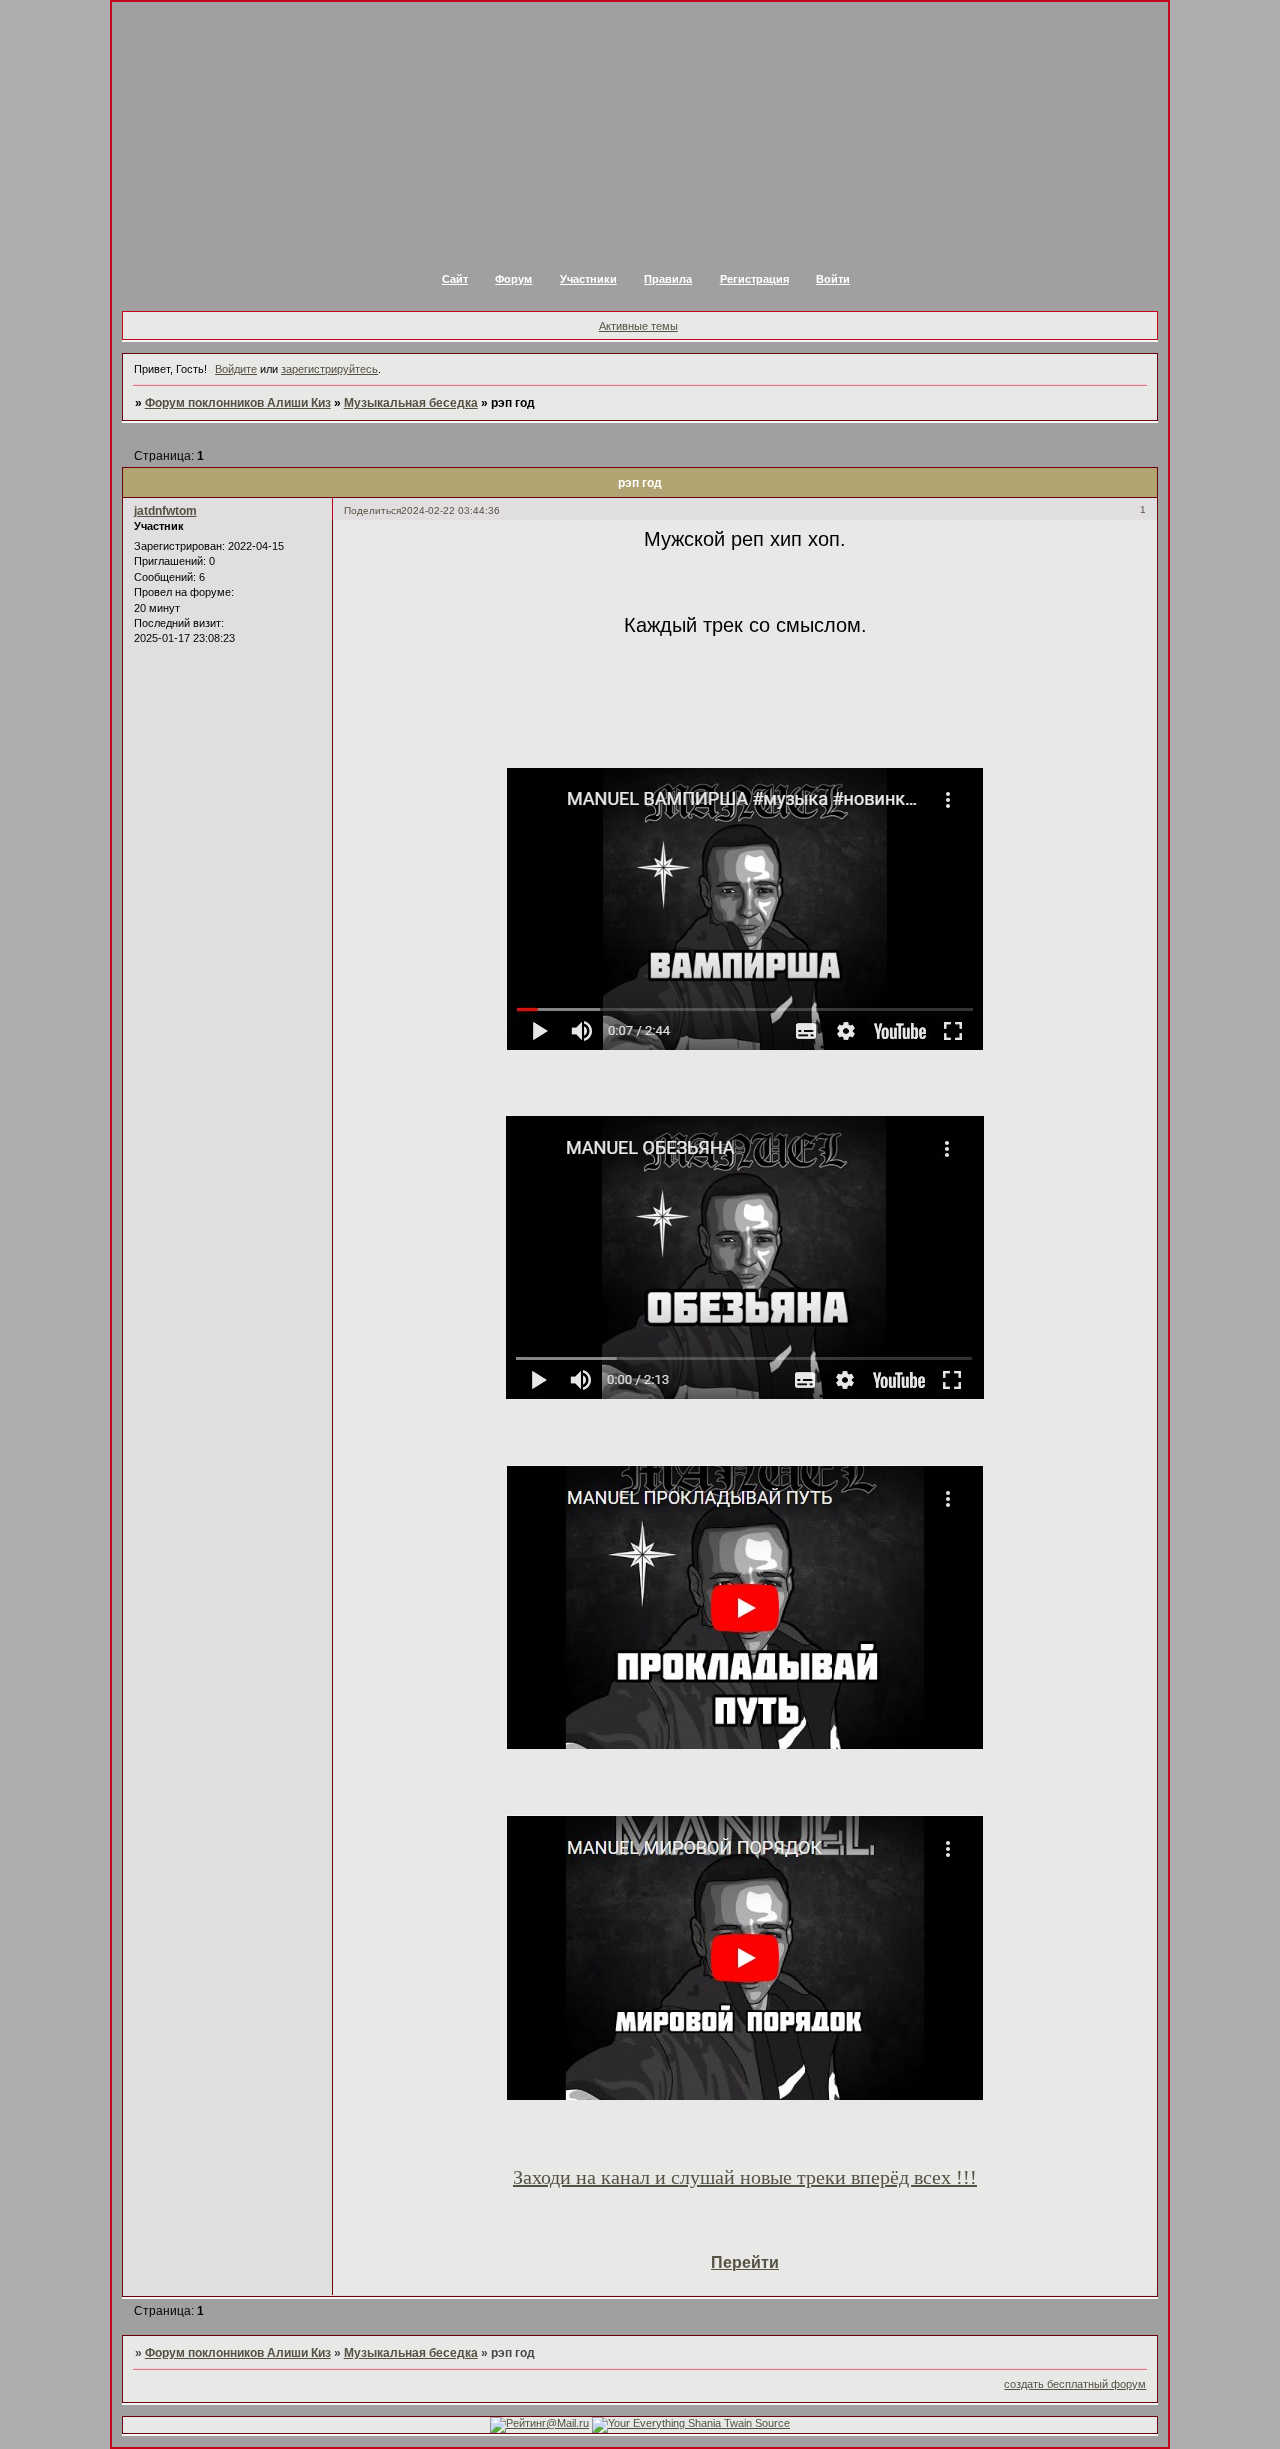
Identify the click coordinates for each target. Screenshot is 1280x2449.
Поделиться (372, 510)
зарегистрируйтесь (329, 369)
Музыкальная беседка (411, 403)
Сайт (455, 279)
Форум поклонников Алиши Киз (238, 403)
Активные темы (638, 326)
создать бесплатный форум (1075, 2384)
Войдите (236, 369)
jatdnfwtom (165, 511)
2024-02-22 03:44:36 (450, 510)
